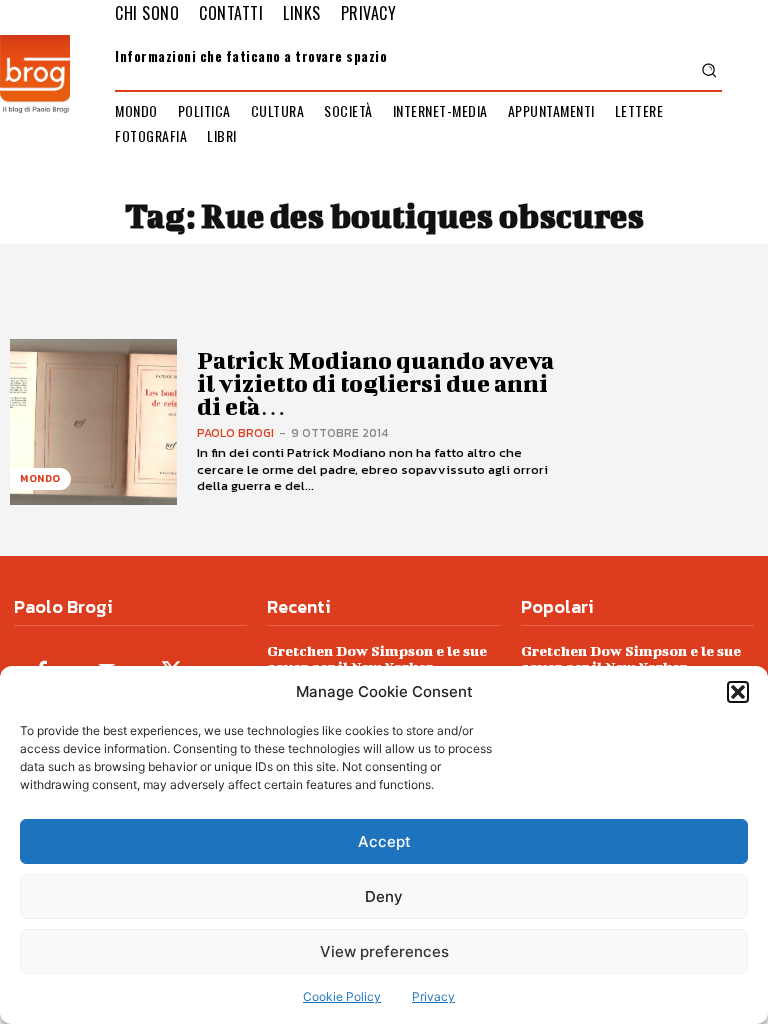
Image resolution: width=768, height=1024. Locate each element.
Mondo (40, 478)
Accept (384, 841)
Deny (384, 896)
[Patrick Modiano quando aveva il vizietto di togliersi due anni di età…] (93, 422)
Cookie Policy (342, 996)
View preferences (384, 951)
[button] (738, 692)
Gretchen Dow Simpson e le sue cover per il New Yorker (377, 658)
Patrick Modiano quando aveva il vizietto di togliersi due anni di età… (375, 383)
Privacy (433, 996)
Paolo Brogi (235, 433)
